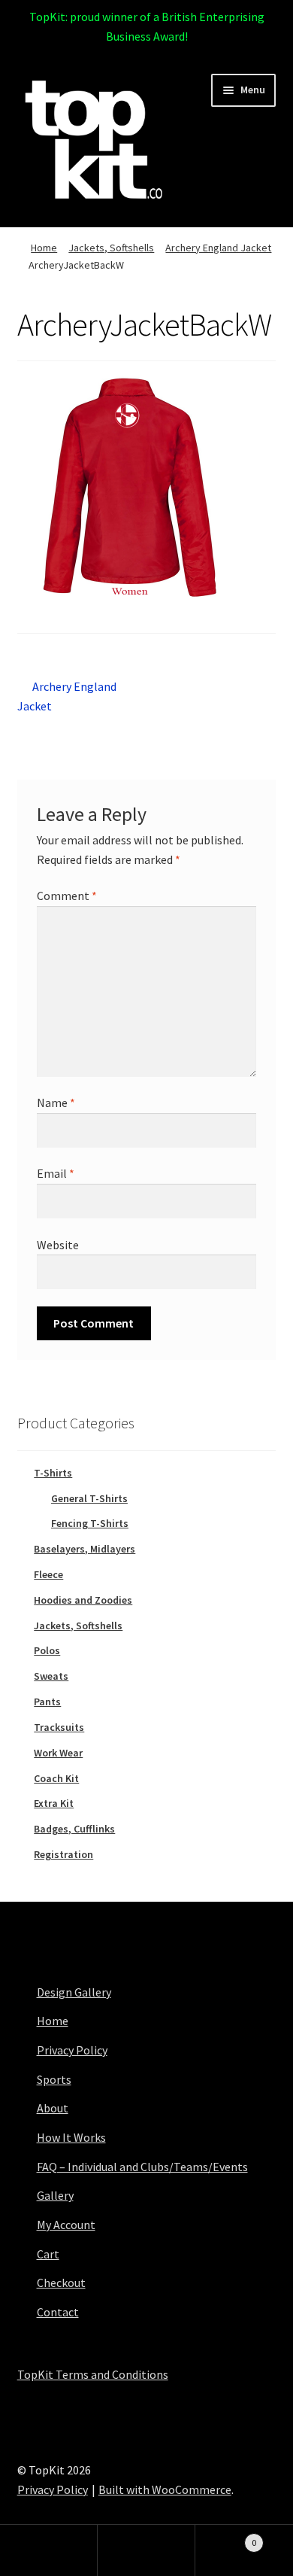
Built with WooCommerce (165, 2489)
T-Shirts (53, 1473)
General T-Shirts (89, 1498)
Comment (67, 896)
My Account (66, 2225)
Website (58, 1245)
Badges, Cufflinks (74, 1829)
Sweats (51, 1676)
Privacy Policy (72, 2050)
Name (56, 1102)
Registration (63, 1854)
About (53, 2108)
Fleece (48, 1574)
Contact (58, 2312)
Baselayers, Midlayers (85, 1549)
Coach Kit (56, 1778)
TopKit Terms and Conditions (93, 2374)
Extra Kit (54, 1803)
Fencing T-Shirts (90, 1523)
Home (44, 248)
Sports (54, 2079)
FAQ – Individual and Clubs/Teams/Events (142, 2167)
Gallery (55, 2195)
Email (56, 1173)
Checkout (61, 2283)
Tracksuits (59, 1727)
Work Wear (58, 1753)
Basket (226, 2537)
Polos (47, 1650)
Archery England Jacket (218, 248)
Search (146, 2550)
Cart (48, 2254)
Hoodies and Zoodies (83, 1600)
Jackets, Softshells (111, 248)
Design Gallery (74, 1992)
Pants (47, 1702)
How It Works (71, 2137)
